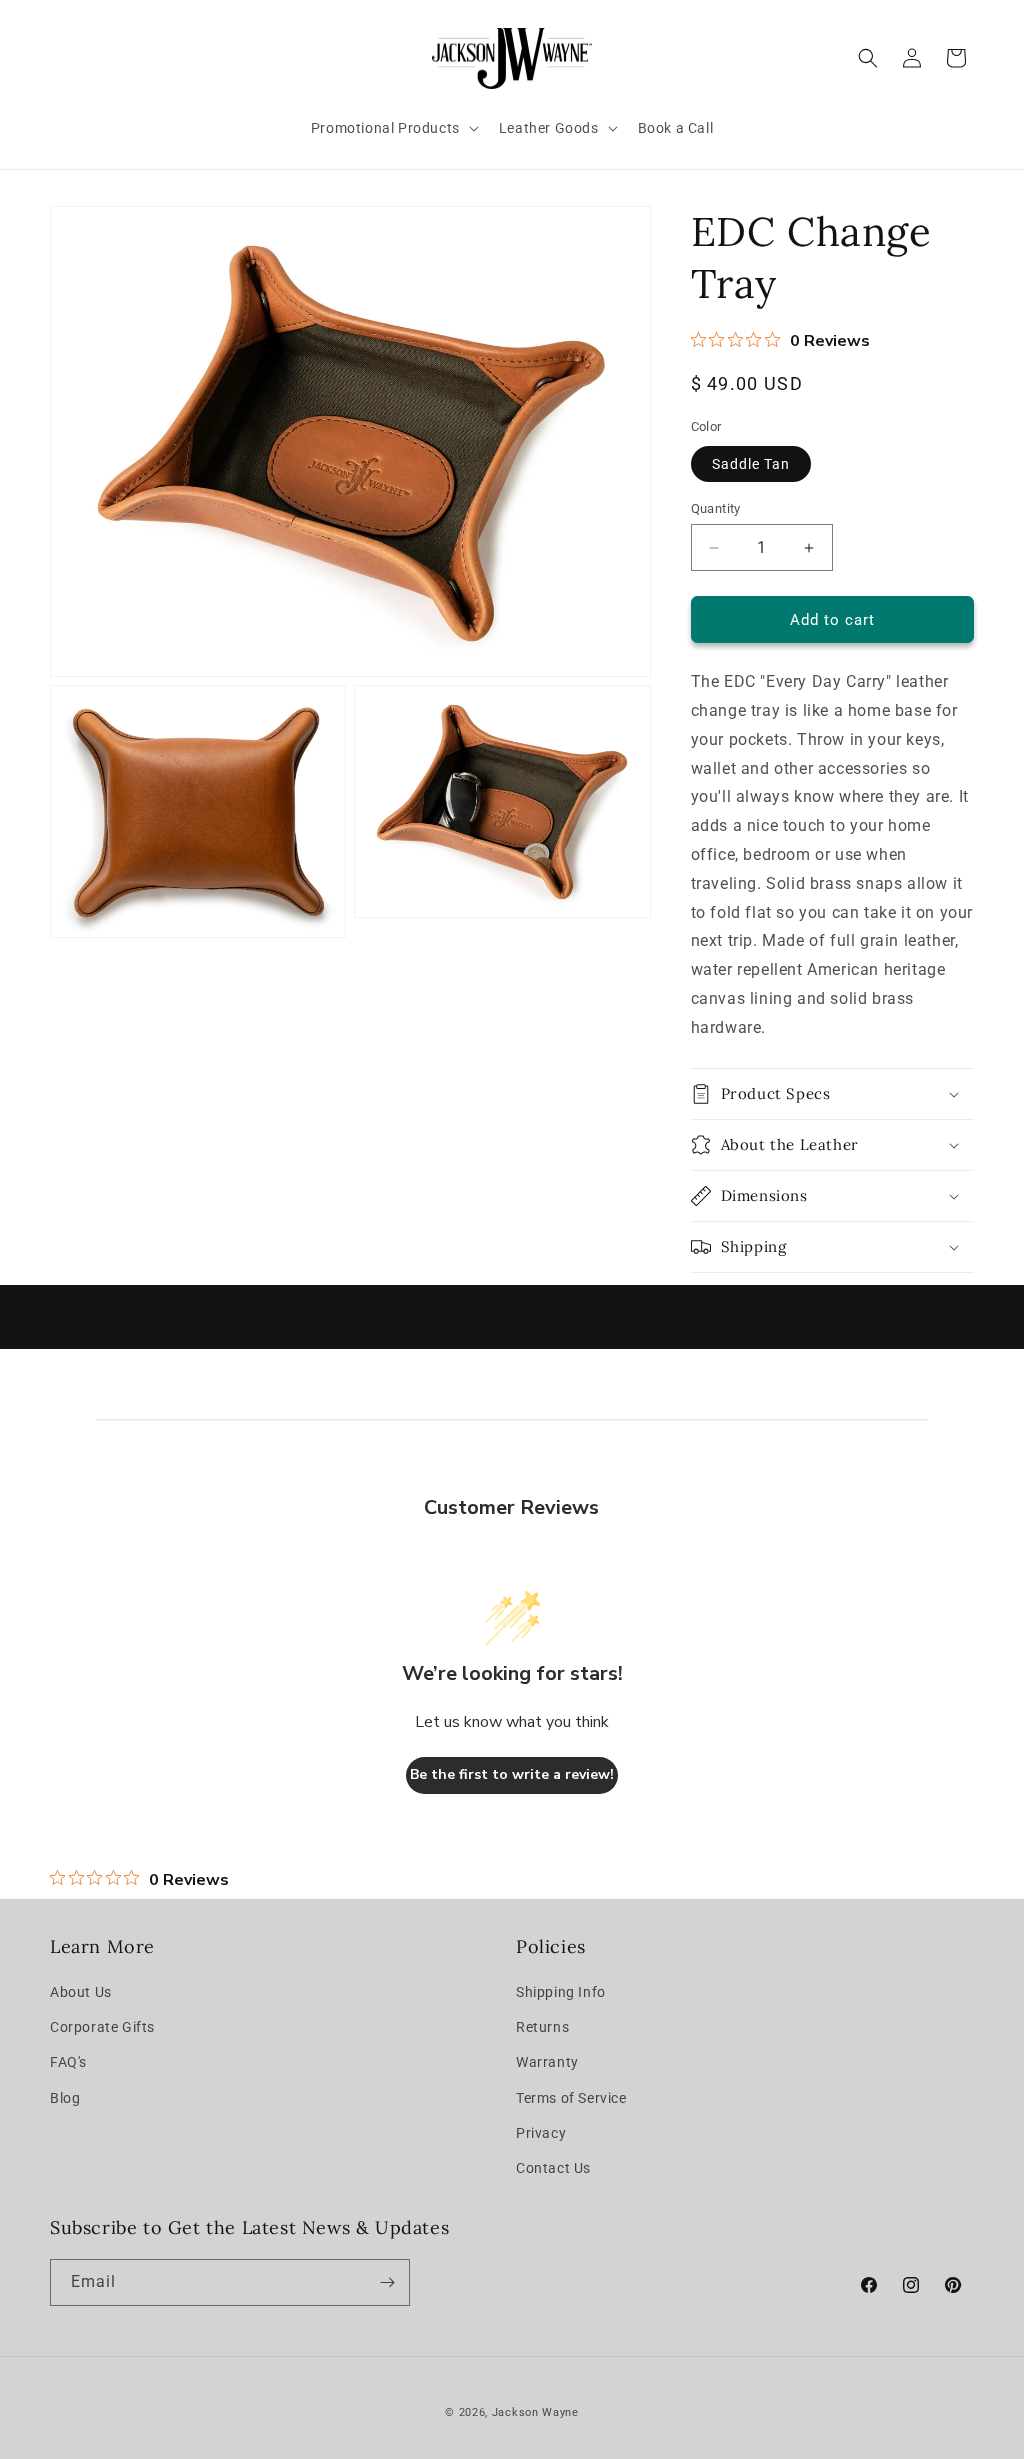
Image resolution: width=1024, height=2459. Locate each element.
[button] (393, 128)
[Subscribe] (387, 2282)
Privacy (541, 2133)
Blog (65, 2098)
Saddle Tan (751, 464)
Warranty (547, 2062)
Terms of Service (571, 2098)
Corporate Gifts (102, 2027)
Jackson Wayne (535, 2412)
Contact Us (553, 2168)
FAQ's (68, 2062)
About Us (81, 1992)
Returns (542, 2027)
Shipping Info (561, 1992)
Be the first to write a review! (512, 1774)
